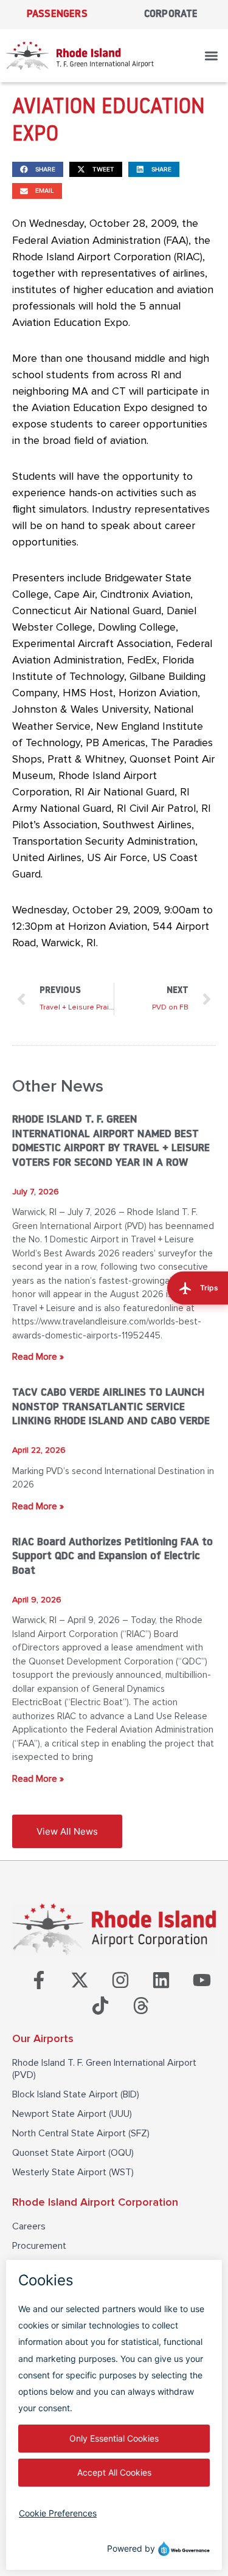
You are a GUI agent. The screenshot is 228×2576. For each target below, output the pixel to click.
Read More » (38, 1357)
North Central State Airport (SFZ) (81, 2133)
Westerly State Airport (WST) (73, 2172)
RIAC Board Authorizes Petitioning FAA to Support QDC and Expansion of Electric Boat (112, 1557)
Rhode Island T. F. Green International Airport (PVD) (104, 2069)
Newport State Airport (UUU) (72, 2114)
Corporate (171, 14)
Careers (29, 2226)
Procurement (39, 2246)
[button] (212, 56)
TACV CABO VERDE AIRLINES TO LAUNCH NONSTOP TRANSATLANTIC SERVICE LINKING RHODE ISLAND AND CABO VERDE (111, 1407)
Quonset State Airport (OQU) (73, 2153)
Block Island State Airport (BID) (76, 2094)
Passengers (57, 14)
